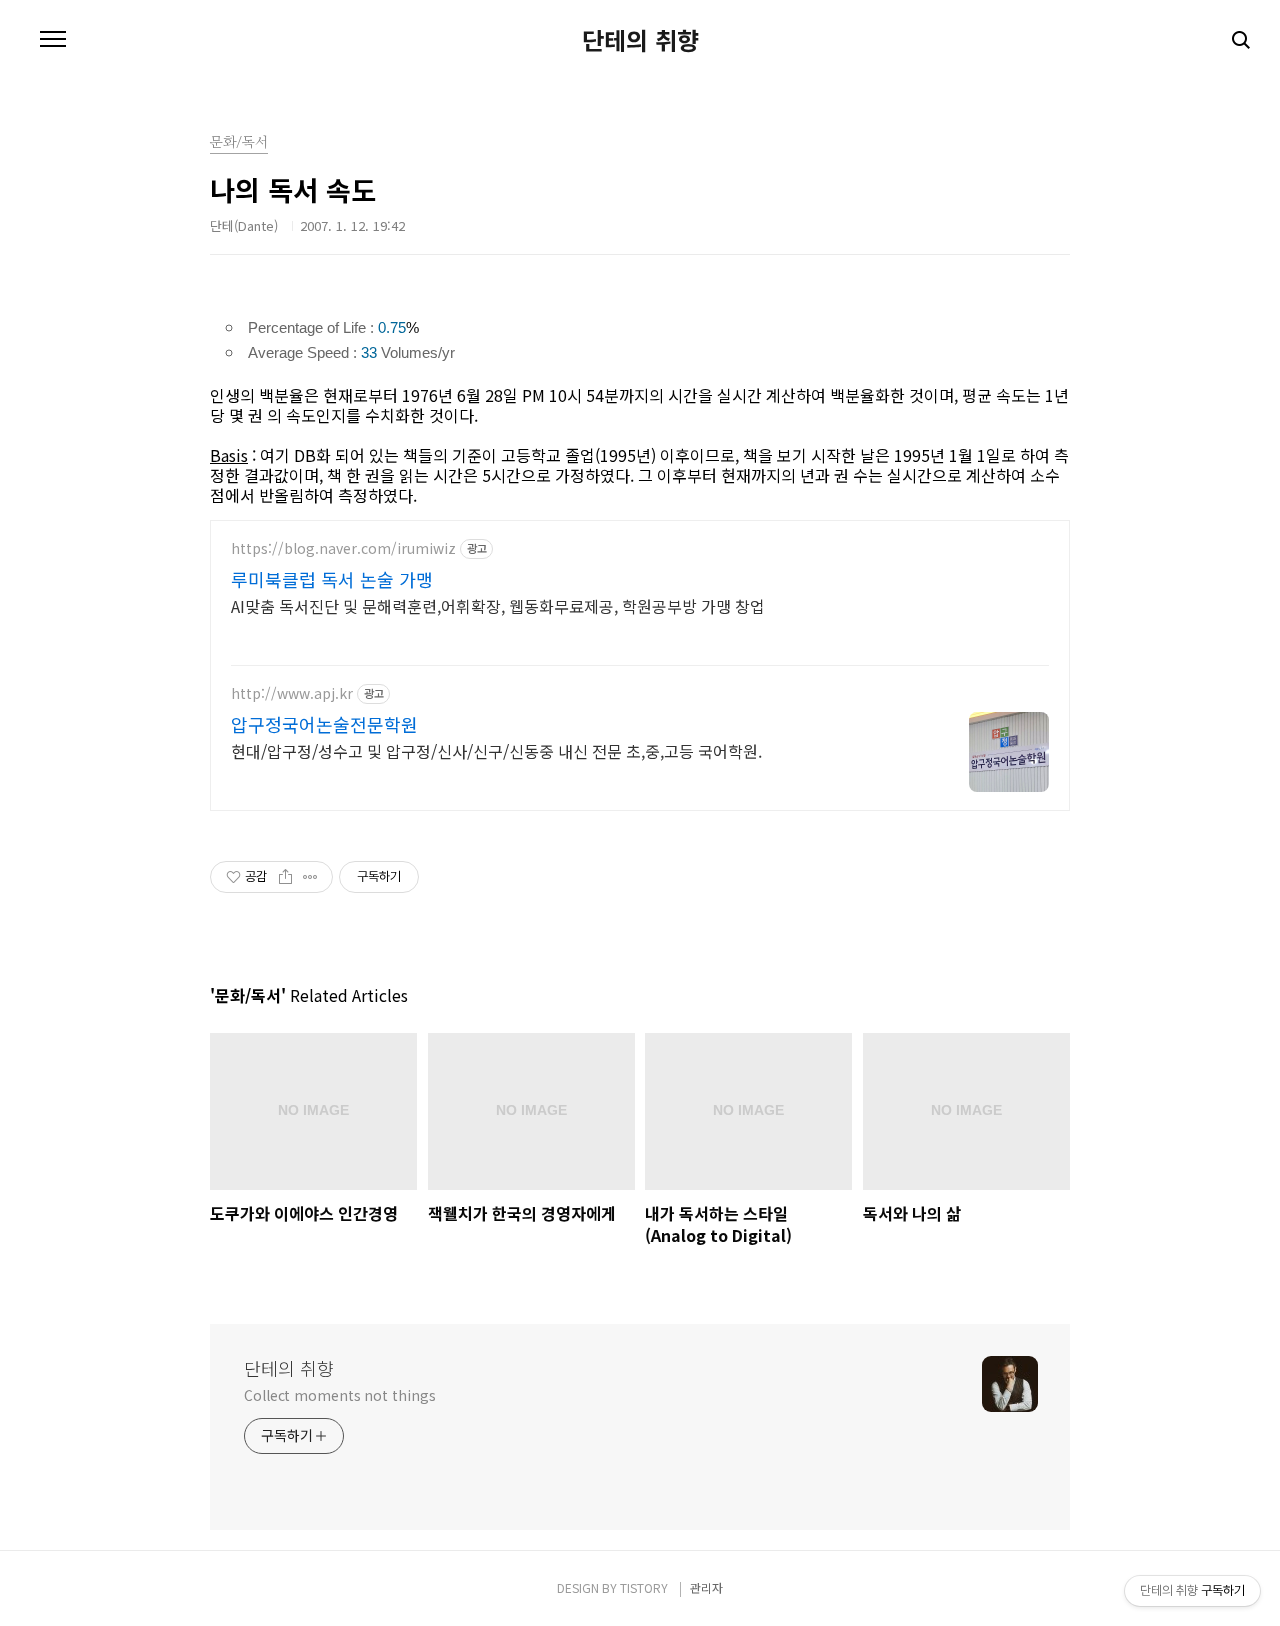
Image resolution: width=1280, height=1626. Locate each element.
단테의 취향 (640, 40)
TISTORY (644, 1587)
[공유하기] (285, 877)
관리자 (706, 1587)
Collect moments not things (339, 1395)
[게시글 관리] (310, 877)
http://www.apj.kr (292, 693)
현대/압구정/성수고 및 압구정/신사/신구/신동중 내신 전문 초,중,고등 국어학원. (496, 750)
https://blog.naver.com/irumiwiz (343, 548)
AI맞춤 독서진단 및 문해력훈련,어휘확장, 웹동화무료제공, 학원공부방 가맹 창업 (498, 605)
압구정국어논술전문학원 (324, 724)
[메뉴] (53, 40)
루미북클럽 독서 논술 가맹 (332, 579)
